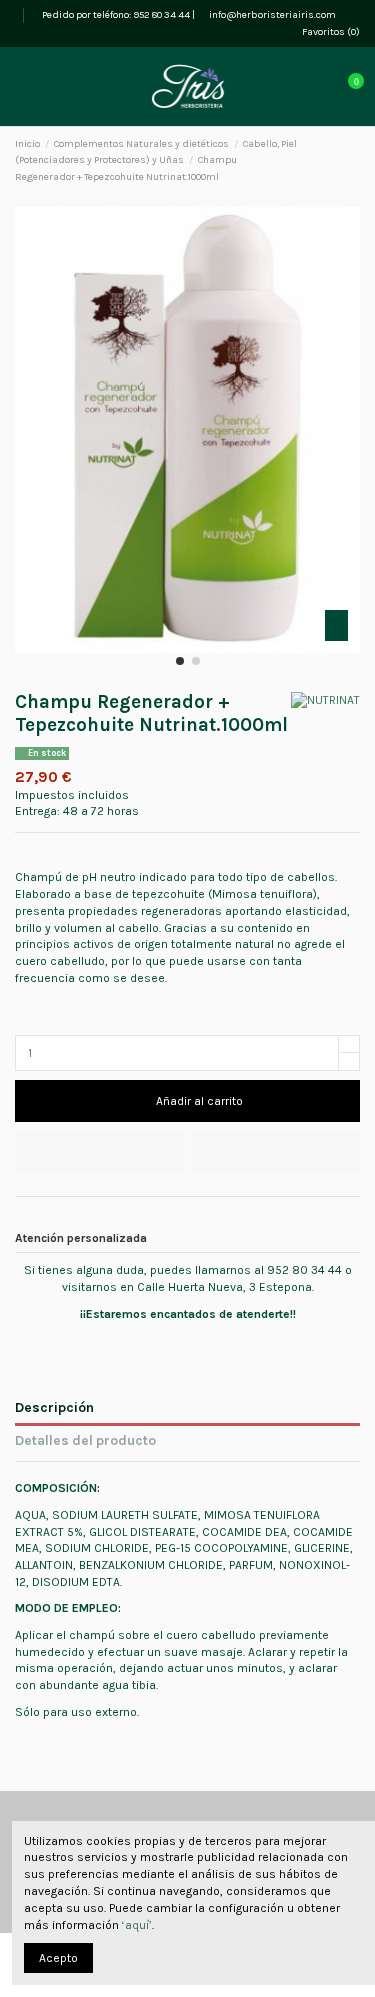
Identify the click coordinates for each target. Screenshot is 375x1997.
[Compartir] (23, 1217)
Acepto (58, 1958)
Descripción (54, 1407)
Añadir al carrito (199, 1101)
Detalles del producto (85, 1440)
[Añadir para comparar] (275, 1153)
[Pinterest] (61, 1217)
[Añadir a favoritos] (99, 1153)
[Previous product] (337, 161)
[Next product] (353, 161)
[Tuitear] (42, 1217)
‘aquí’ (137, 1925)
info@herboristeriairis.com (271, 15)
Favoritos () (330, 32)
